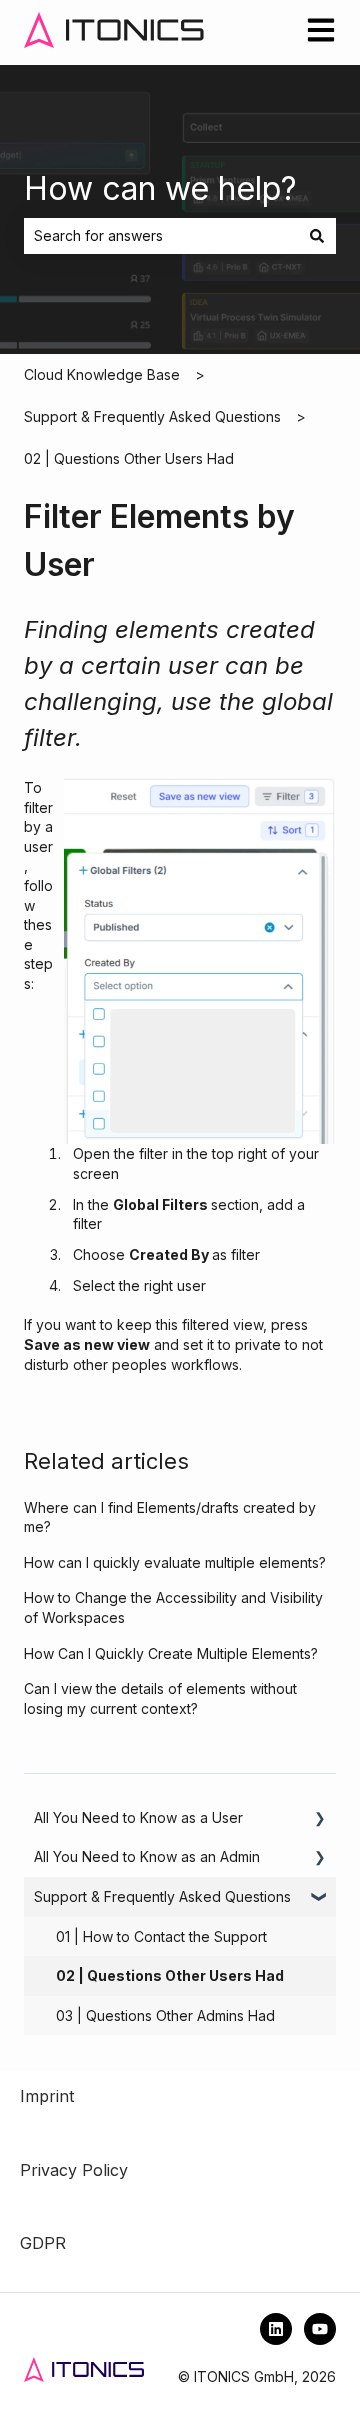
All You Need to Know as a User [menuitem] (138, 1817)
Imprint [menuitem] (47, 2096)
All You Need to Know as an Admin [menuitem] (147, 1856)
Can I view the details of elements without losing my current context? (160, 1698)
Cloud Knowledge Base (102, 374)
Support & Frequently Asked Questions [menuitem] (162, 1896)
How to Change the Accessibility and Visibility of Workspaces (173, 1607)
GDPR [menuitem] (43, 2243)
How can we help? (160, 188)
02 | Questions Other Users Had (129, 458)
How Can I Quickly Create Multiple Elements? (171, 1653)
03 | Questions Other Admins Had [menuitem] (165, 2015)
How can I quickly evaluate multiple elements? (175, 1562)
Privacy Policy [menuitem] (74, 2170)
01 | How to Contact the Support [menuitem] (161, 1936)
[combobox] (161, 236)
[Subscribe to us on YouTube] (320, 2329)
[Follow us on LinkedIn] (276, 2329)
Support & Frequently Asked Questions (152, 416)
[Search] (317, 236)
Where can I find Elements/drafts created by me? (170, 1517)
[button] (320, 1820)
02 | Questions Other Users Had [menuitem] (170, 1975)
